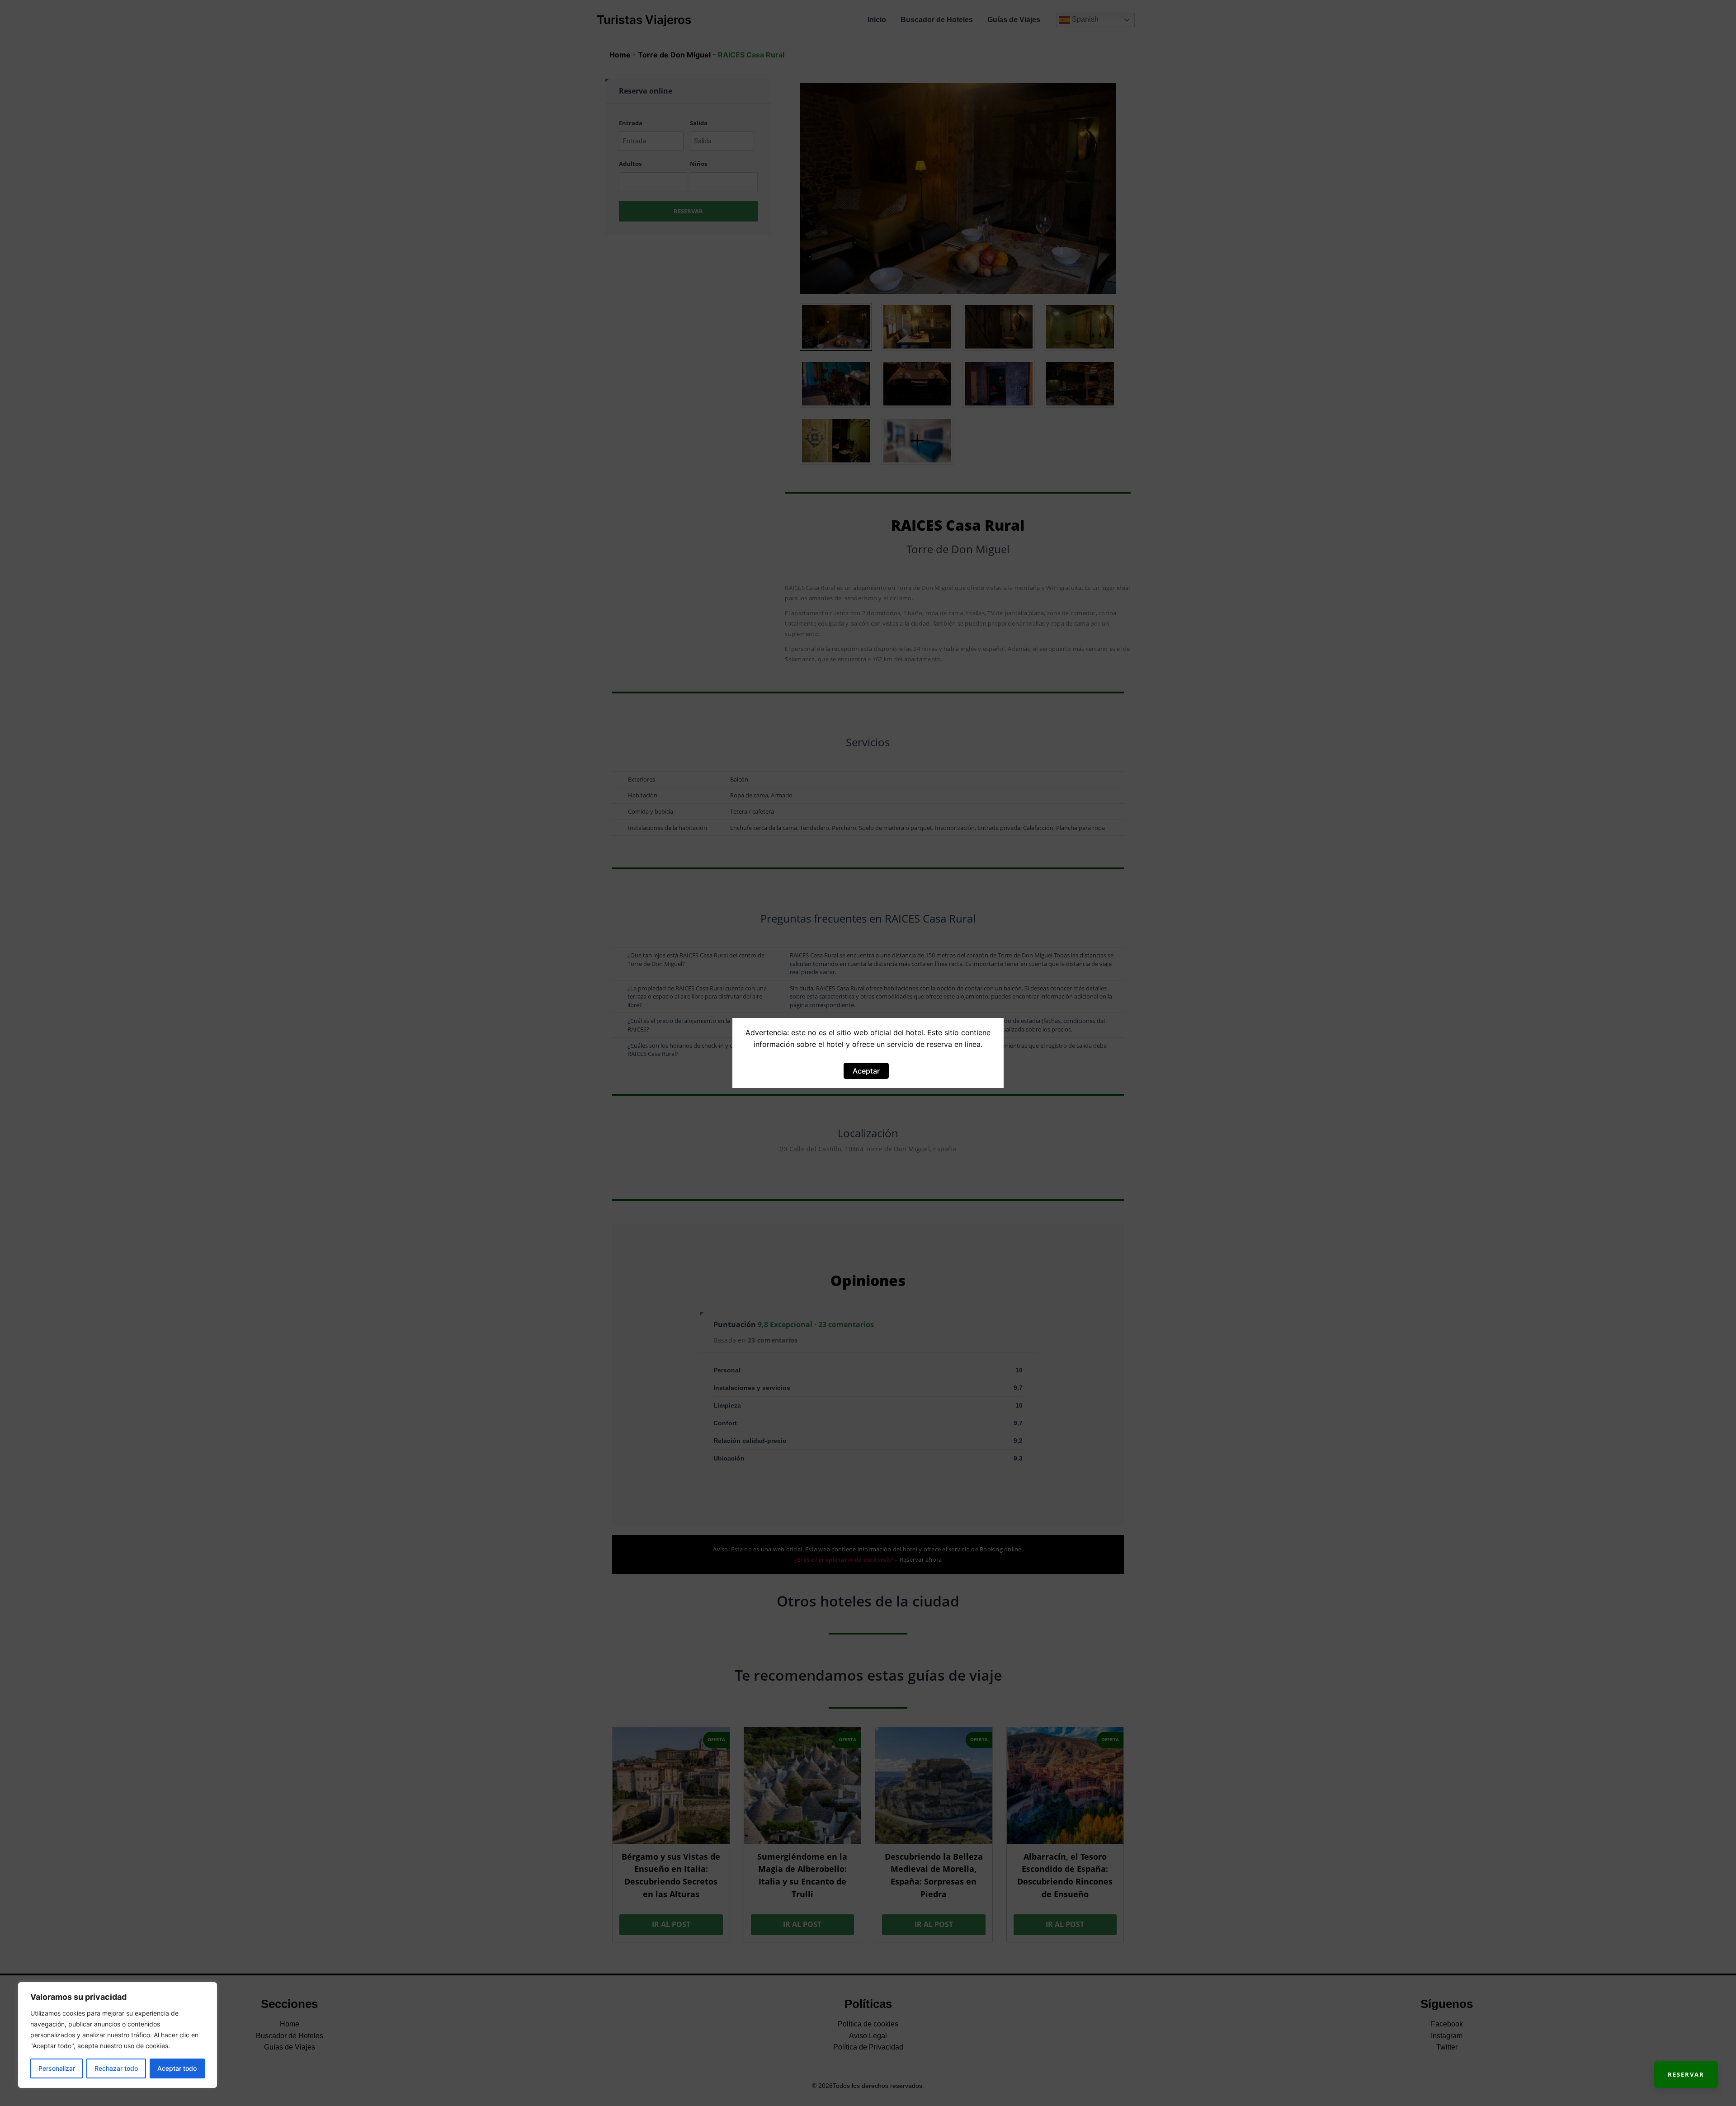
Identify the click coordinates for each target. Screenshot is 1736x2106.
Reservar (1686, 2074)
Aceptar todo (177, 2068)
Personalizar (57, 2068)
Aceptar (866, 1071)
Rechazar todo (116, 2068)
